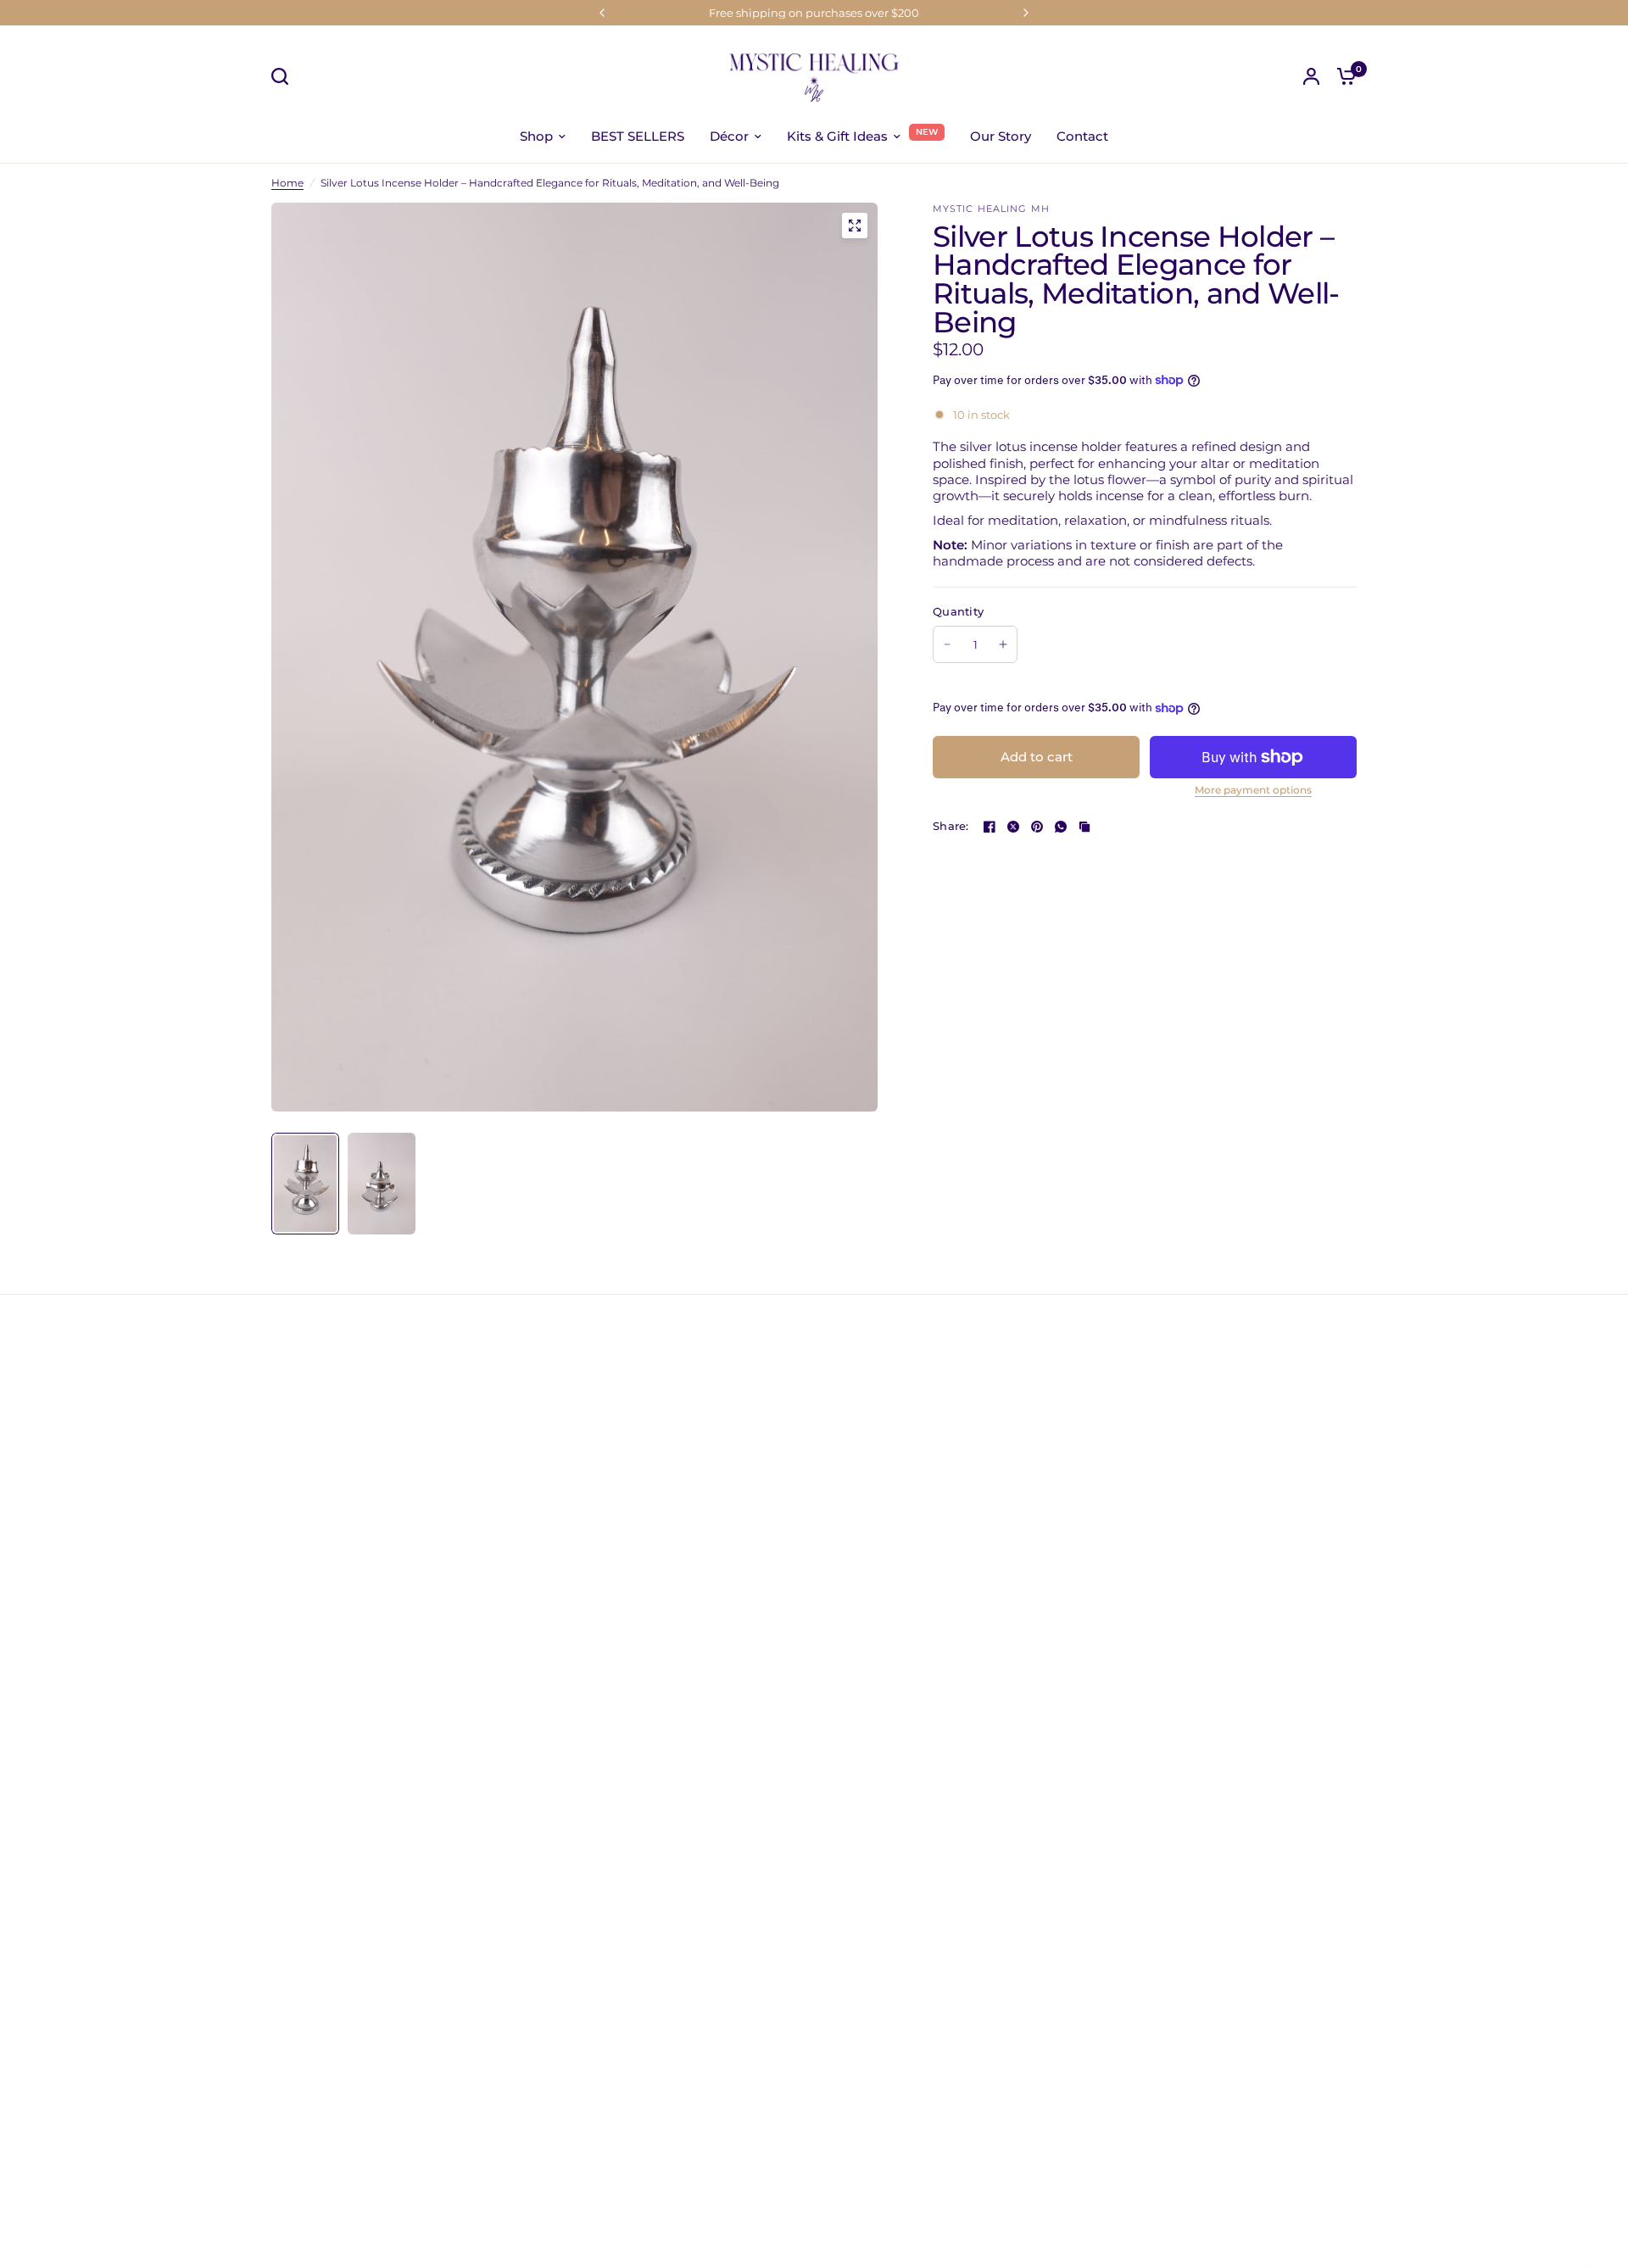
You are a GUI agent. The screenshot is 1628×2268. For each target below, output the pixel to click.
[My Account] (1311, 76)
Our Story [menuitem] (1001, 136)
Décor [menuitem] (729, 136)
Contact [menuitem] (1082, 136)
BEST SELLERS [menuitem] (638, 136)
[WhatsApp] (1061, 827)
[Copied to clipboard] (1084, 827)
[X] (1013, 827)
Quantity (958, 611)
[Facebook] (990, 827)
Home (287, 183)
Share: (951, 826)
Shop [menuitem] (536, 136)
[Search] (284, 76)
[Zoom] (855, 226)
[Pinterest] (1037, 827)
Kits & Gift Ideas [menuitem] (837, 136)
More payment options (1253, 790)
